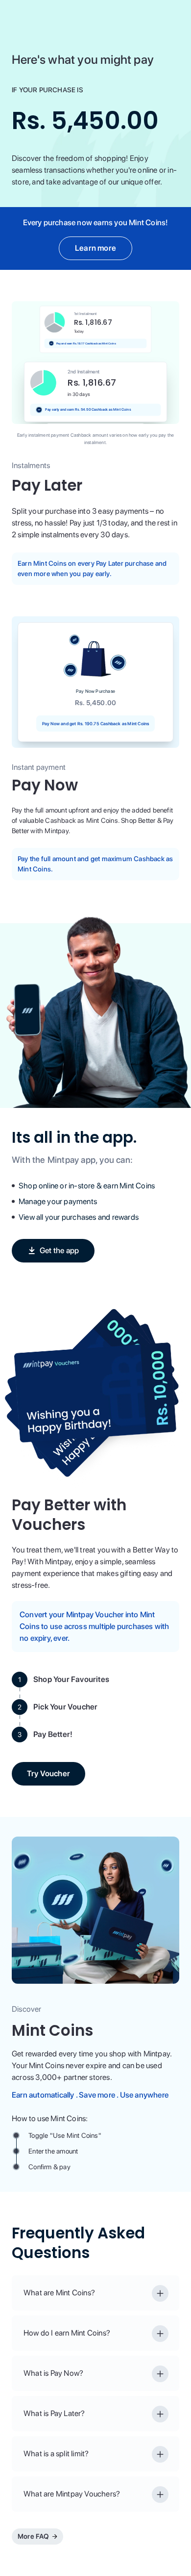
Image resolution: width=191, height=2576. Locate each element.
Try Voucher (48, 1774)
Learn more (95, 248)
